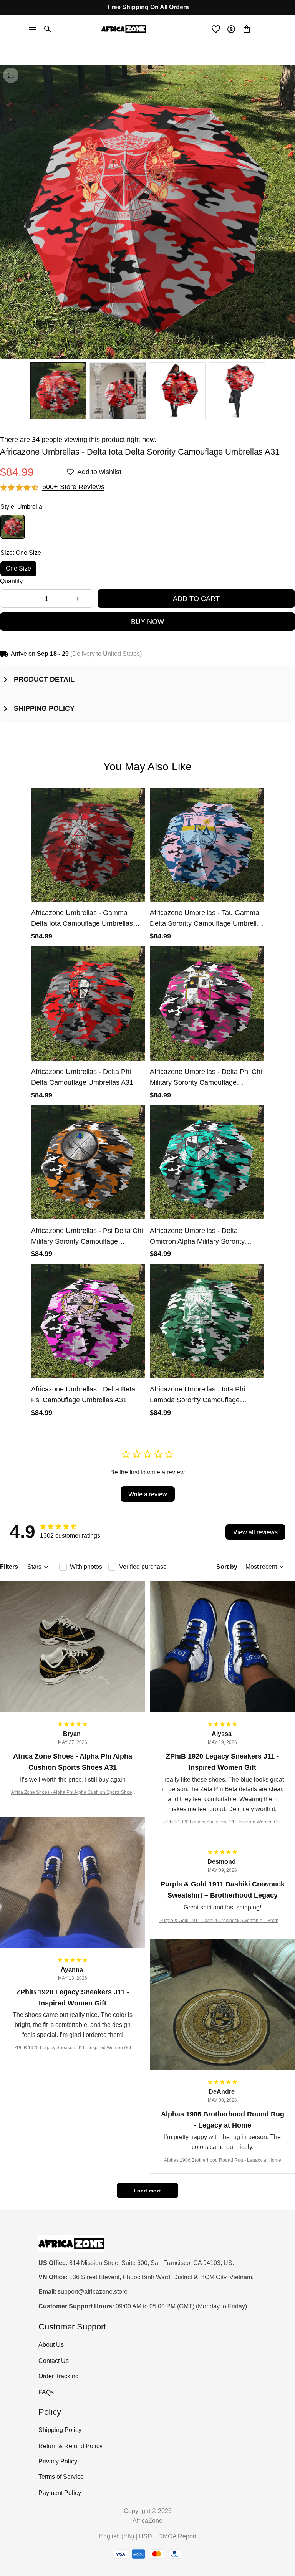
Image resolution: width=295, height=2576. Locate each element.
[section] (73, 487)
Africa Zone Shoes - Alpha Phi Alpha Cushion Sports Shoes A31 (73, 1793)
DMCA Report (177, 2536)
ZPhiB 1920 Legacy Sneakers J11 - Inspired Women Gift (222, 1822)
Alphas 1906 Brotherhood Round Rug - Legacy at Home (223, 2160)
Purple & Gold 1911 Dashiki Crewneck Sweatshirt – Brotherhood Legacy (222, 1921)
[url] (93, 2292)
